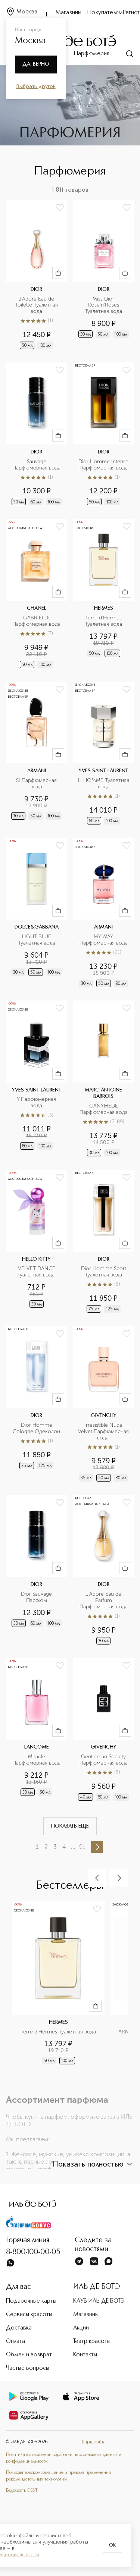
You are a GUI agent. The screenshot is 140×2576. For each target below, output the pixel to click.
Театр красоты (92, 2341)
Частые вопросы (28, 2368)
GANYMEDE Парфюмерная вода (104, 1109)
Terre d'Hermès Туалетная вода (104, 621)
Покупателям (105, 13)
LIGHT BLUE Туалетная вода (37, 940)
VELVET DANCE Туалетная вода (37, 1272)
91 (82, 1847)
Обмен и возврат (29, 2355)
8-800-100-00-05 (33, 2252)
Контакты (85, 2355)
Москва (27, 12)
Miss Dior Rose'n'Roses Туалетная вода (103, 305)
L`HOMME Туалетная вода (104, 784)
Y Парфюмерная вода (37, 1102)
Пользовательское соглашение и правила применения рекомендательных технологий (58, 2476)
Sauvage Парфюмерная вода (36, 465)
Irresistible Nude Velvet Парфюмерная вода (104, 1432)
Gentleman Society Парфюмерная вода (104, 1760)
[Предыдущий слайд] (97, 1878)
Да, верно (36, 64)
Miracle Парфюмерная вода (36, 1760)
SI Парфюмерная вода (37, 784)
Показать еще (70, 1826)
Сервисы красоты (29, 2315)
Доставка (19, 2328)
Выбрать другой (36, 87)
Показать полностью (88, 2165)
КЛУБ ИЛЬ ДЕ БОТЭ (99, 2301)
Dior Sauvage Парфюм (37, 1597)
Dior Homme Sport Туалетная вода (104, 1272)
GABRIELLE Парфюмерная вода (36, 621)
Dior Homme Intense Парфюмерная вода (104, 465)
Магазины (69, 13)
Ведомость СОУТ (22, 2491)
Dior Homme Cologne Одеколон (36, 1428)
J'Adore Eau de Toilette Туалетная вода (37, 305)
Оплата (15, 2341)
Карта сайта (94, 2442)
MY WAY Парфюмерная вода (104, 940)
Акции (81, 2328)
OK (112, 2545)
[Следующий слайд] (119, 1878)
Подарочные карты (31, 2301)
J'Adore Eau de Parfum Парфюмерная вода (104, 1600)
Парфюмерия (92, 54)
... (73, 1847)
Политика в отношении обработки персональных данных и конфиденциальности (64, 2458)
